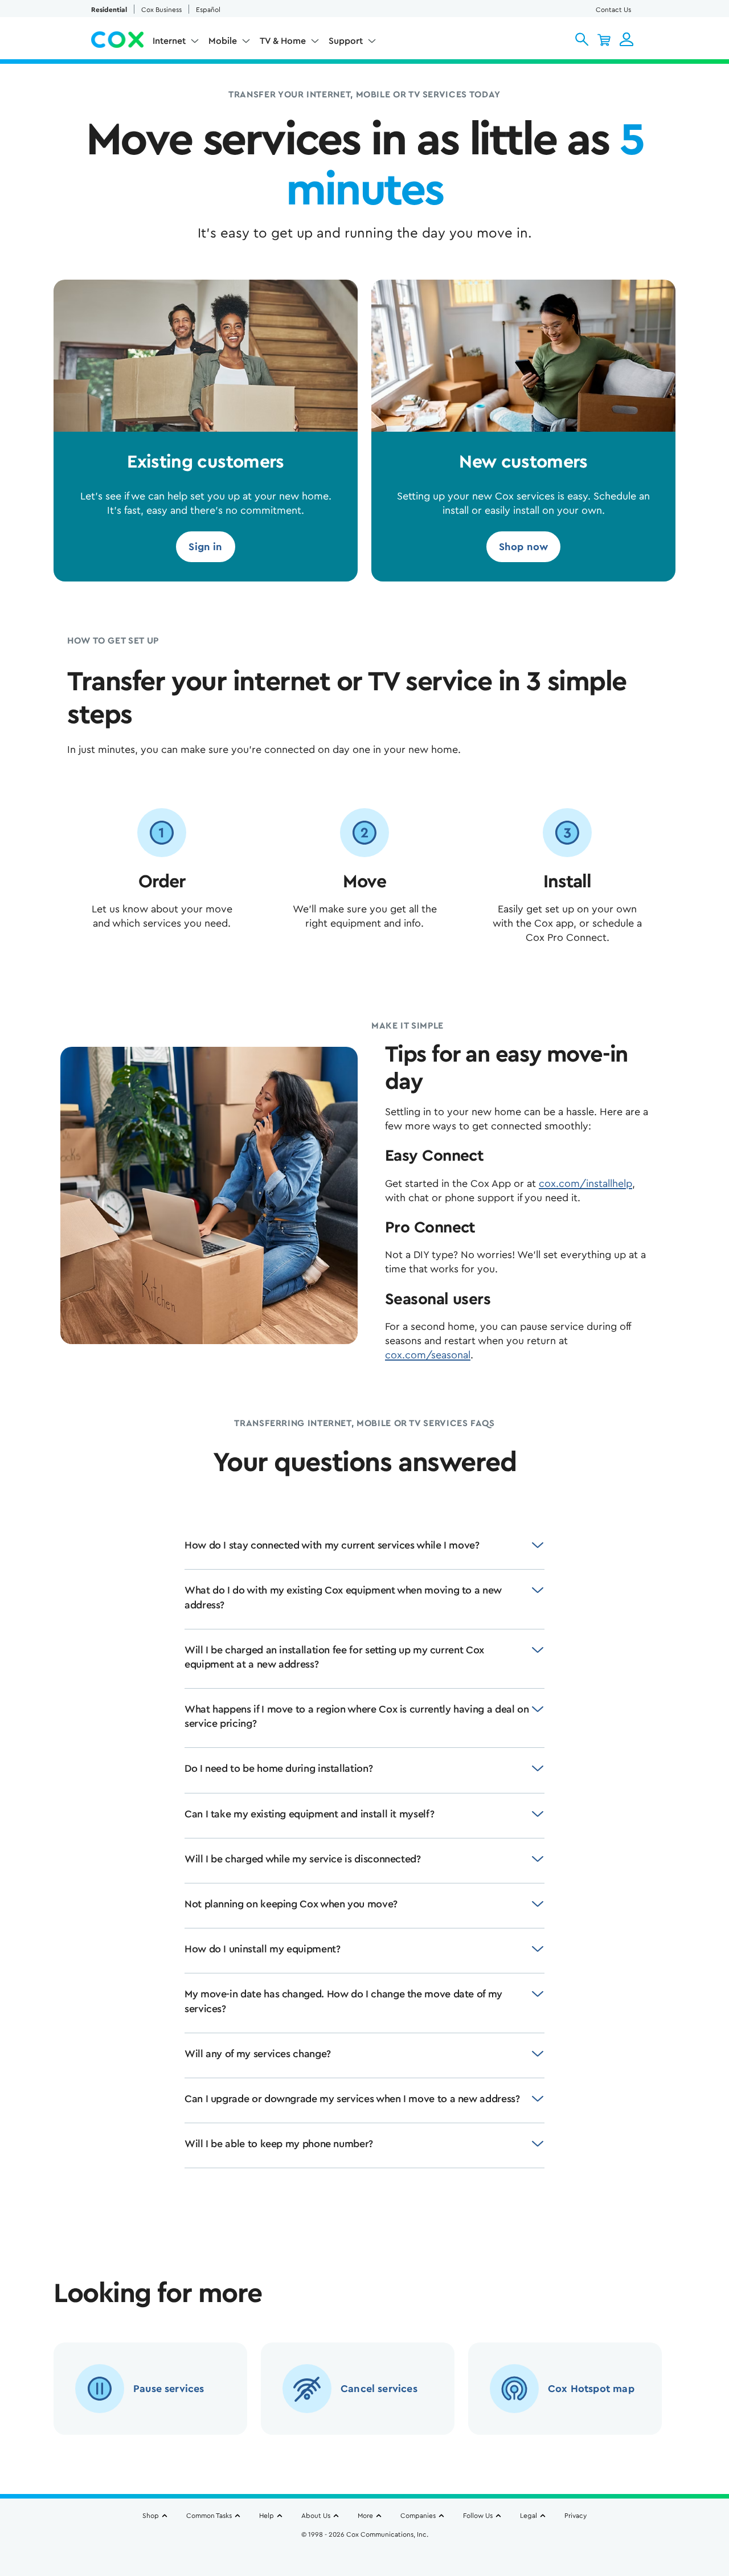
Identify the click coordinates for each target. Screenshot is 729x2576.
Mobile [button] (223, 41)
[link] (205, 547)
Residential (109, 10)
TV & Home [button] (283, 41)
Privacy (576, 2516)
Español (208, 10)
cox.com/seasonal (428, 1355)
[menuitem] (176, 43)
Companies (418, 2516)
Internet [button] (169, 41)
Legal (529, 2516)
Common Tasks (209, 2516)
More (365, 2516)
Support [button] (346, 41)
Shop (151, 2516)
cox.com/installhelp (585, 1183)
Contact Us (613, 10)
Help (267, 2516)
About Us (316, 2516)
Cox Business (161, 10)
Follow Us (478, 2516)
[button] (582, 39)
